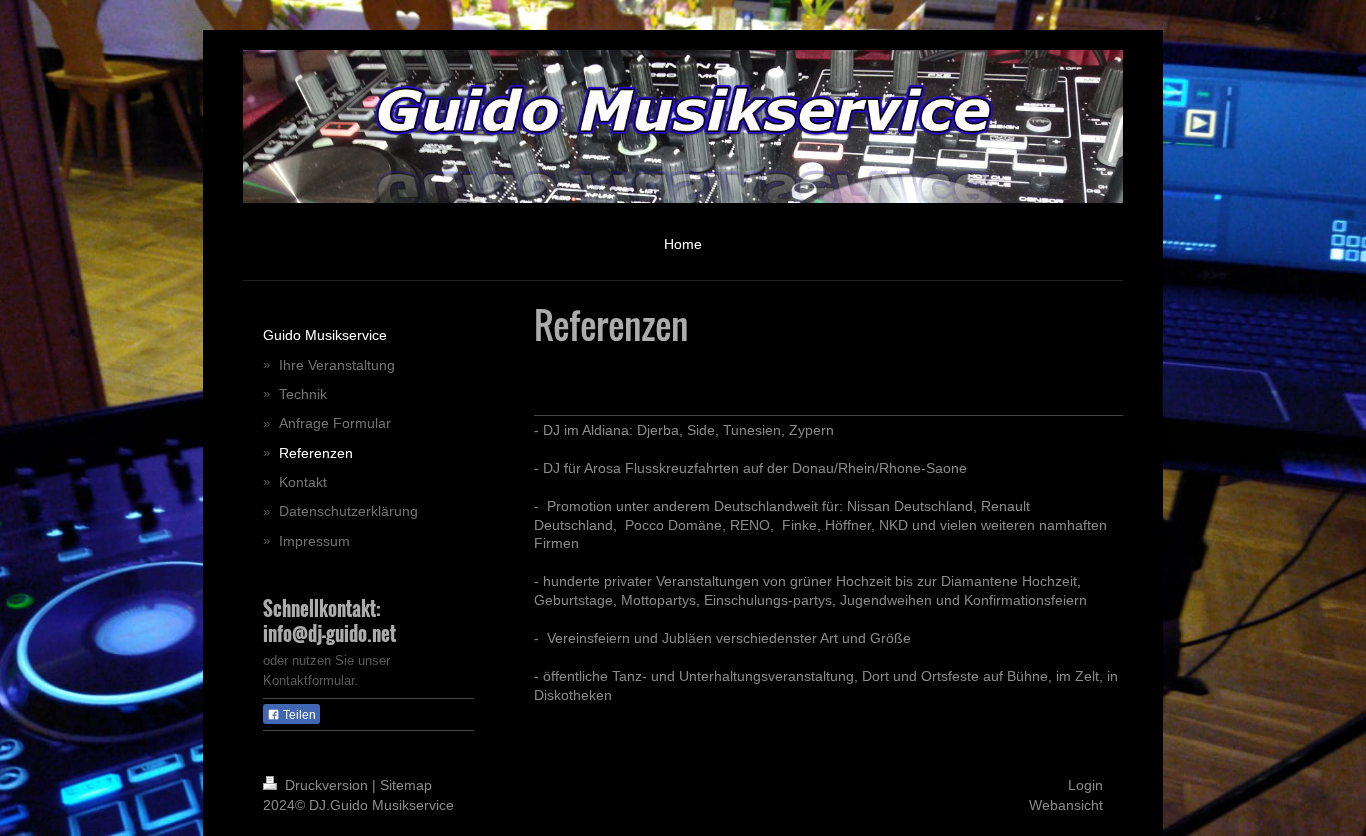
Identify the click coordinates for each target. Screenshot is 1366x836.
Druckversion (326, 785)
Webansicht (1066, 805)
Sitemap (406, 785)
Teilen (298, 715)
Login (1085, 785)
